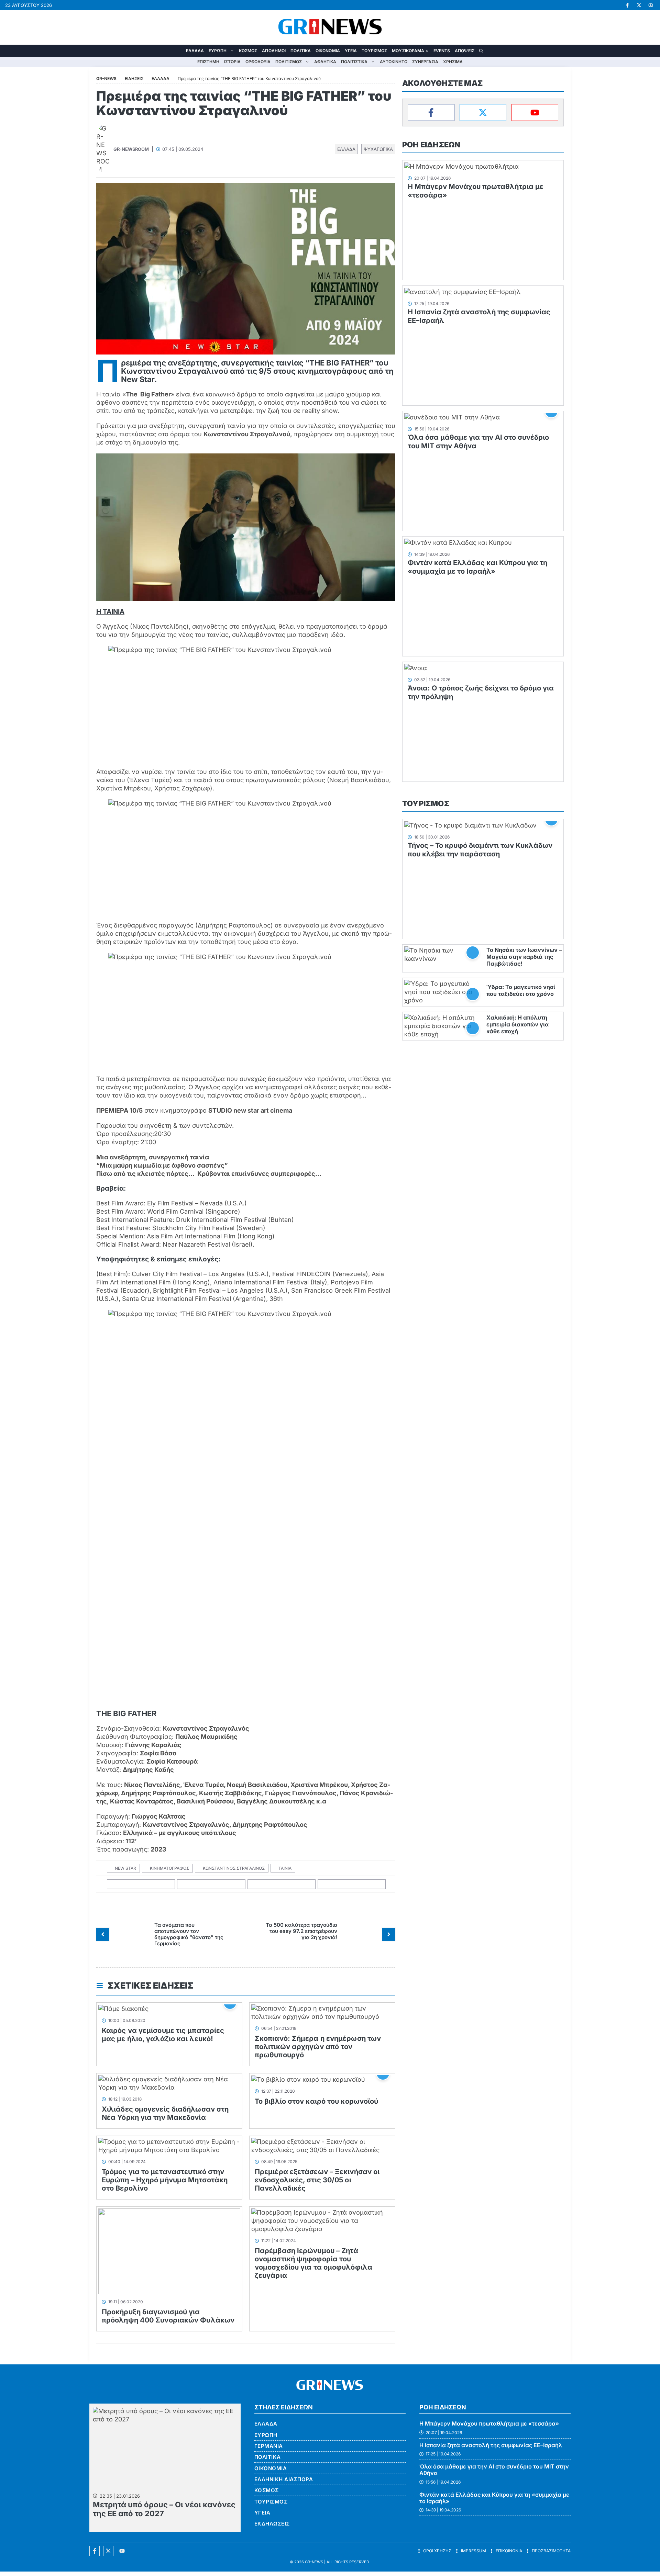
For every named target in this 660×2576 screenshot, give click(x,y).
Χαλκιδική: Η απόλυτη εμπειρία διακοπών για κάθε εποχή (518, 1024)
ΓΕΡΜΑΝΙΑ (269, 2446)
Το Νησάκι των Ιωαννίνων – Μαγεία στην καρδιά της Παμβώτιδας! (524, 957)
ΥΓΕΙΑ (351, 51)
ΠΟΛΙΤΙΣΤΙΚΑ (354, 62)
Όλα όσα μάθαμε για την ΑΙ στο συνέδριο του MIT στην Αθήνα (494, 2470)
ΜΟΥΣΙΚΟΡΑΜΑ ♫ (410, 51)
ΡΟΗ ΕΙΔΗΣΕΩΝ (431, 145)
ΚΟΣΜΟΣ (248, 51)
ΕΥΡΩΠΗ (218, 51)
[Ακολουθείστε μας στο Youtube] (122, 2551)
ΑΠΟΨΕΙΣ (465, 51)
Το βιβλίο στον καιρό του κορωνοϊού (316, 2101)
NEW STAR (125, 1868)
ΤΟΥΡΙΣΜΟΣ (374, 51)
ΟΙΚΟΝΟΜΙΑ (328, 51)
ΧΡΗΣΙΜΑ (453, 62)
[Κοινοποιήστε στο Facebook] (141, 1884)
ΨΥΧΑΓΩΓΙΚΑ (378, 149)
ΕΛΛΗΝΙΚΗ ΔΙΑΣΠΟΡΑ (284, 2479)
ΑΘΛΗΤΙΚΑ (325, 62)
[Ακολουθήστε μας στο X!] (639, 5)
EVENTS (442, 51)
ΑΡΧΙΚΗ (179, 51)
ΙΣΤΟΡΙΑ (232, 62)
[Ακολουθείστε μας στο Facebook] (95, 2551)
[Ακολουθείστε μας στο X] (108, 2551)
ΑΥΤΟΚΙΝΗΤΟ (394, 62)
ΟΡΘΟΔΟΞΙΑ (258, 62)
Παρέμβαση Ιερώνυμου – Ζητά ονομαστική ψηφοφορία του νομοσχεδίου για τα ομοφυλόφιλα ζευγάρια (313, 2263)
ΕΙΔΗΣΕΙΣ (134, 78)
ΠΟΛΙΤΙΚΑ (301, 51)
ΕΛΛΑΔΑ (195, 51)
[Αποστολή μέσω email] (352, 1884)
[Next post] (389, 1934)
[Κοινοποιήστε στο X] (211, 1884)
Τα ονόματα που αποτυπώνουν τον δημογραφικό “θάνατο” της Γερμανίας (189, 1934)
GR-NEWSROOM (131, 149)
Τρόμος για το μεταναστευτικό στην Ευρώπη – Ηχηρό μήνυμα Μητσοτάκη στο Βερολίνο (165, 2180)
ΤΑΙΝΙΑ (285, 1868)
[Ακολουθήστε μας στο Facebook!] (627, 5)
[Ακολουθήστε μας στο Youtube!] (651, 5)
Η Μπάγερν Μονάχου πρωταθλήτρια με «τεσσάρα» (489, 2423)
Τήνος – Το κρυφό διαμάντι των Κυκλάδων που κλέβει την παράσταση (480, 850)
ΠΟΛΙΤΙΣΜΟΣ (289, 62)
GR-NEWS (314, 2562)
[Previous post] (103, 1934)
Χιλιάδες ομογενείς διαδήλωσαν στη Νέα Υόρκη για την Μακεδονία (165, 2113)
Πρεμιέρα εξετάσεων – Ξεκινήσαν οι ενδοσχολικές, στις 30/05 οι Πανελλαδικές (317, 2180)
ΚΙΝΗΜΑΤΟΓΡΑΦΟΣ (169, 1868)
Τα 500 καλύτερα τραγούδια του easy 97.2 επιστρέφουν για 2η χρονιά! (301, 1931)
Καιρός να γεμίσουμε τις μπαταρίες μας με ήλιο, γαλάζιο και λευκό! (163, 2035)
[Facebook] (431, 113)
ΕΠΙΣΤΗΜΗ (208, 62)
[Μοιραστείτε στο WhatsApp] (282, 1884)
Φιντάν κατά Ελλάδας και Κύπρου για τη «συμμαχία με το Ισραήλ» (477, 567)
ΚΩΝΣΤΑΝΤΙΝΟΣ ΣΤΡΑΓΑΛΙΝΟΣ (234, 1868)
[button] (481, 51)
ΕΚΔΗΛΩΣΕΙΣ (272, 2524)
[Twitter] (483, 113)
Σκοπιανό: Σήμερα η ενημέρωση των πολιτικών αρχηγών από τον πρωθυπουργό (318, 2047)
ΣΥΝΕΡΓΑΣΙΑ (425, 62)
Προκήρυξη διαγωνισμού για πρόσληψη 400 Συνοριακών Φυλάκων (168, 2316)
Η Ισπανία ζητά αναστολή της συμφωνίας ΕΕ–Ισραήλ (491, 2445)
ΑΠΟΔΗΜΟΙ (274, 51)
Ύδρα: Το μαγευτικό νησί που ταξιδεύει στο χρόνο (521, 990)
